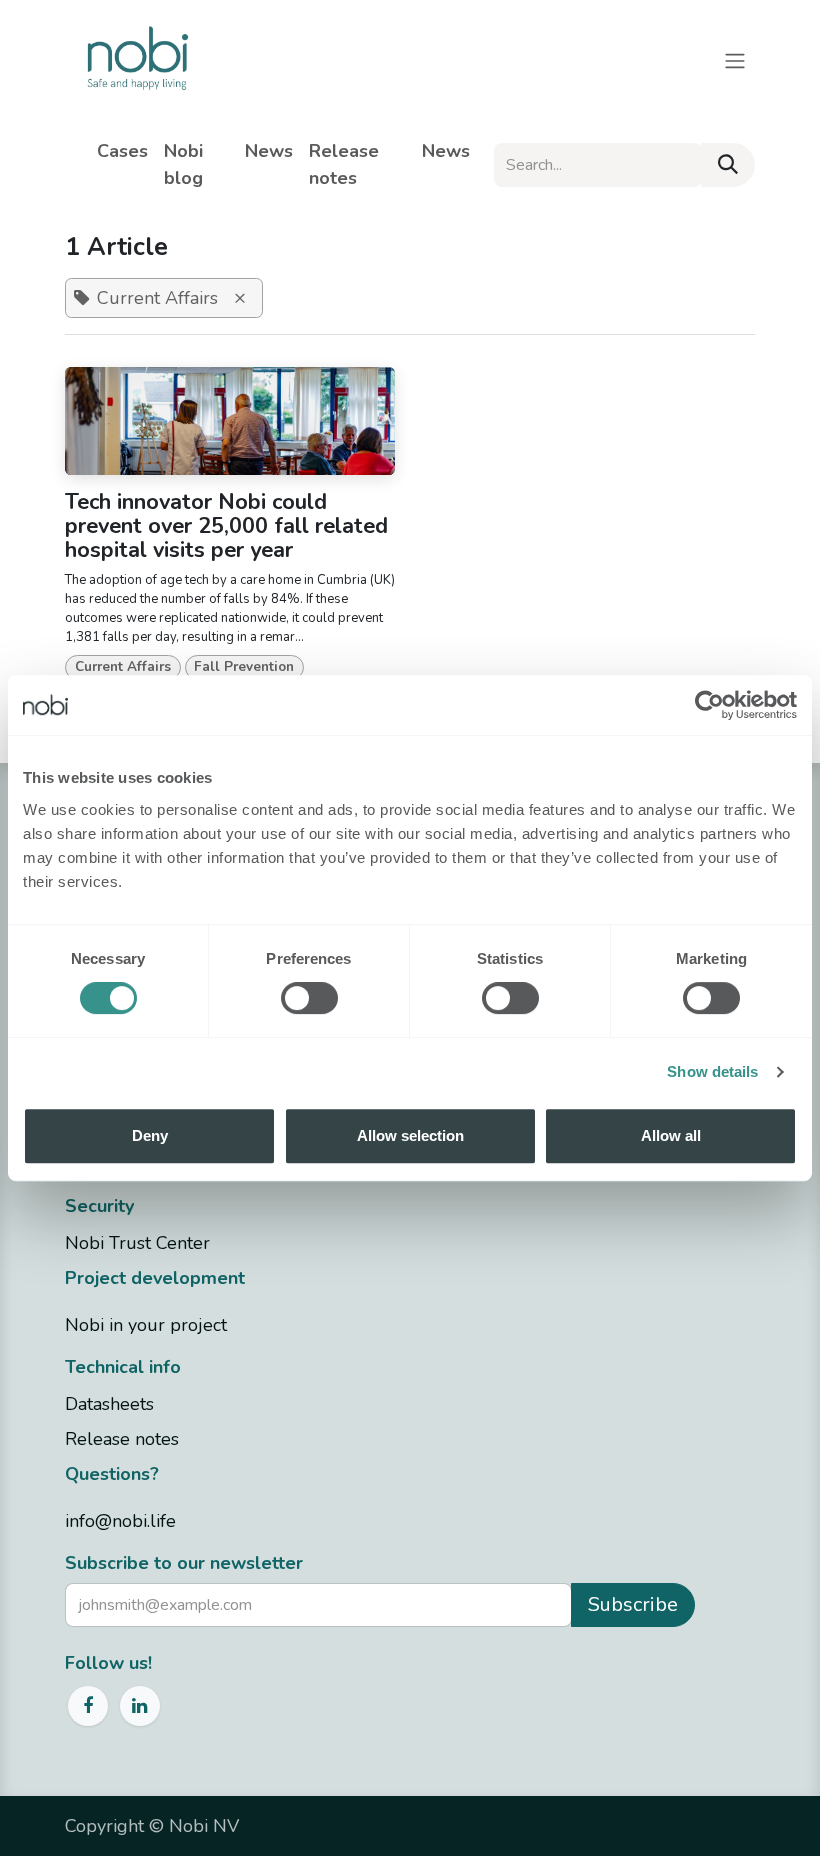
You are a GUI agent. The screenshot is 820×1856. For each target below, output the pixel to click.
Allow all (671, 1135)
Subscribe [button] (633, 1604)
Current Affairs (123, 666)
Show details (712, 1071)
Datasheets (109, 1404)
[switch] (309, 998)
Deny (150, 1135)
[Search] (728, 165)
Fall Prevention (244, 666)
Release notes (122, 1439)
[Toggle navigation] (735, 59)
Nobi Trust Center (137, 1243)
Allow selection (410, 1135)
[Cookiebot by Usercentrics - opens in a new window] (709, 705)
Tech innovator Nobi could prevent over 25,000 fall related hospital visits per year (226, 527)
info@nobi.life (120, 1521)
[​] (486, 151)
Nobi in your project (146, 1325)
